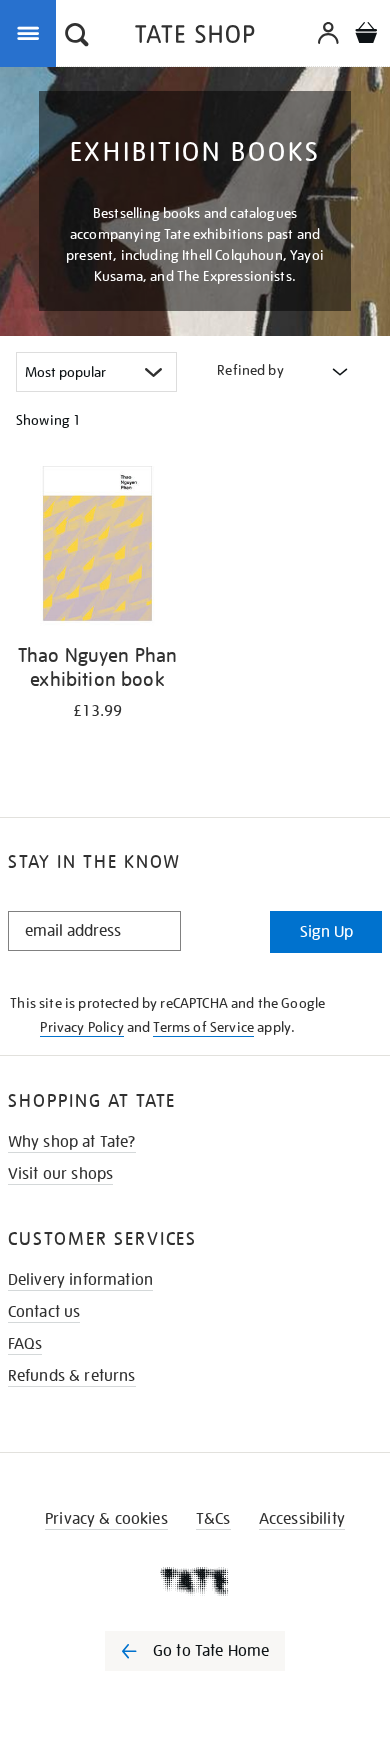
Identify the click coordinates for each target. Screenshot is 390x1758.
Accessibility (302, 1519)
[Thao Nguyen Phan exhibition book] (97, 547)
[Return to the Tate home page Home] (195, 37)
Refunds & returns (72, 1376)
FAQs (25, 1344)
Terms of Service (203, 1027)
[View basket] (366, 35)
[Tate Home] (195, 1581)
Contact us (44, 1312)
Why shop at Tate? (72, 1142)
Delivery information (80, 1280)
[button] (77, 37)
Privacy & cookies (106, 1519)
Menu (32, 32)
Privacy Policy (81, 1027)
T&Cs (213, 1519)
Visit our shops (60, 1174)
